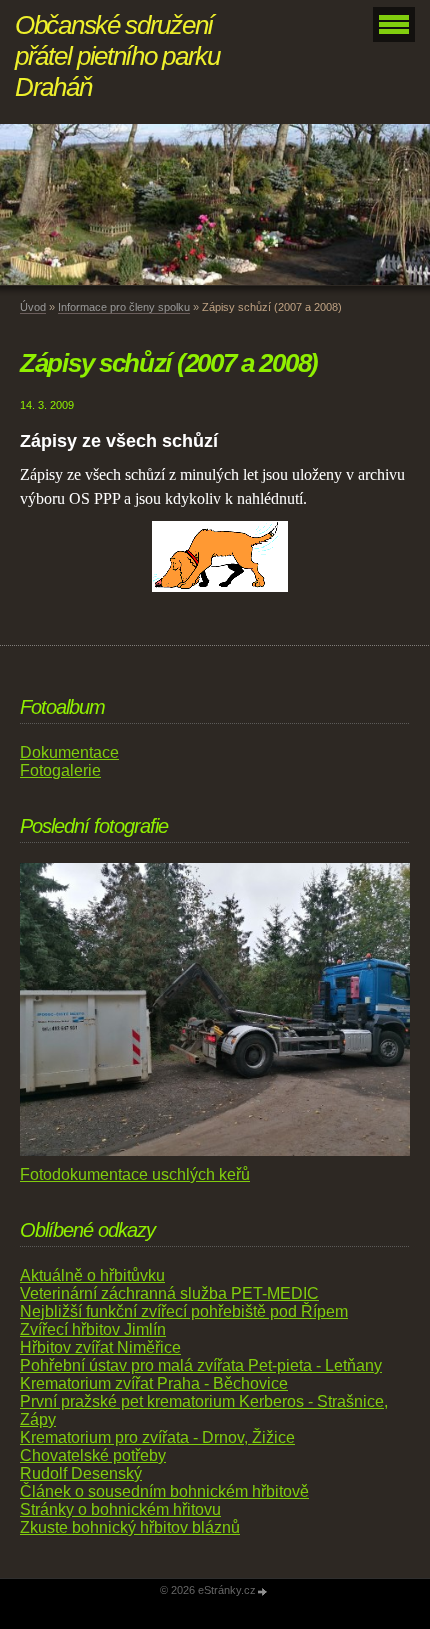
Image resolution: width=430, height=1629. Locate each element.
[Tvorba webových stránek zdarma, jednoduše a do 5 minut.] (263, 1591)
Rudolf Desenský (81, 1473)
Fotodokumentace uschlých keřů (135, 1174)
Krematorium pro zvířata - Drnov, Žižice (157, 1437)
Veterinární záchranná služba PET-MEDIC (169, 1293)
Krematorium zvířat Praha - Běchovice (154, 1383)
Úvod (33, 307)
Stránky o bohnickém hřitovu (120, 1509)
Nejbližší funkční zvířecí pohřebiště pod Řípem (184, 1311)
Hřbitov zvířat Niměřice (100, 1347)
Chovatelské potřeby (93, 1455)
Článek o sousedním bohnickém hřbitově (164, 1491)
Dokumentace (69, 752)
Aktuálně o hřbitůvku (92, 1275)
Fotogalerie (60, 770)
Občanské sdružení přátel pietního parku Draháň (117, 56)
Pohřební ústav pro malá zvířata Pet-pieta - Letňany (201, 1365)
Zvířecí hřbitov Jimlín (93, 1329)
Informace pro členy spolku (124, 307)
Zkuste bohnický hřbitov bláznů (130, 1527)
